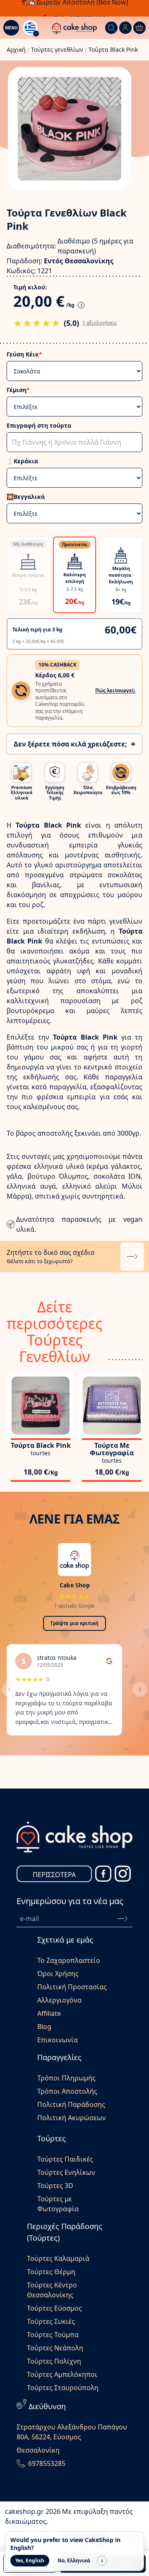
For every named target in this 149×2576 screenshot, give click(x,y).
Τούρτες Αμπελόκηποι (62, 2374)
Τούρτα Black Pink (41, 1445)
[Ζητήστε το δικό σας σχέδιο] (132, 1257)
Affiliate (49, 2013)
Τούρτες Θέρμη (51, 2272)
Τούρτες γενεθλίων (57, 49)
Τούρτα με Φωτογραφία (112, 1449)
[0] (139, 28)
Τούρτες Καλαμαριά (58, 2258)
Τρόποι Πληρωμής (66, 2078)
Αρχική (16, 49)
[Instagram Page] (123, 1874)
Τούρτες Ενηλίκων (66, 2172)
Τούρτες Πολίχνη (54, 2361)
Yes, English (30, 2560)
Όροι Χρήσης (58, 1974)
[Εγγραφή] (122, 1919)
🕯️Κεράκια (22, 461)
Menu (11, 28)
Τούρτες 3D (55, 2186)
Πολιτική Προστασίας (72, 1987)
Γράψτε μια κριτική (74, 1623)
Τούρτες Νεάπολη (55, 2348)
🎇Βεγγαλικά (26, 497)
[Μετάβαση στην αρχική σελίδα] (74, 28)
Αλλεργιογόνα (59, 2000)
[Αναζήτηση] (111, 28)
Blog (44, 2027)
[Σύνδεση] (125, 28)
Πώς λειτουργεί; (115, 690)
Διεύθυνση (47, 2406)
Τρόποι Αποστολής (67, 2091)
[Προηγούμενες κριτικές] (9, 1690)
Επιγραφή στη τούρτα (39, 425)
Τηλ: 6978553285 (80, 8)
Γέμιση (18, 390)
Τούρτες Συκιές (51, 2321)
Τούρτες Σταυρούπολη (63, 2388)
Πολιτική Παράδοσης (71, 2104)
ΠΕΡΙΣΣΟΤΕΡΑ (54, 1875)
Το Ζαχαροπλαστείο (69, 1960)
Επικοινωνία (58, 2040)
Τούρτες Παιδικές (65, 2159)
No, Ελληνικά (74, 2560)
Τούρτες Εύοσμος (54, 2308)
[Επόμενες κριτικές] (140, 1690)
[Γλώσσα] (30, 28)
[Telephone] (21, 2463)
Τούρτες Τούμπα (53, 2335)
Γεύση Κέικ (24, 354)
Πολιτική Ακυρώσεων (72, 2118)
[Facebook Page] (103, 1874)
